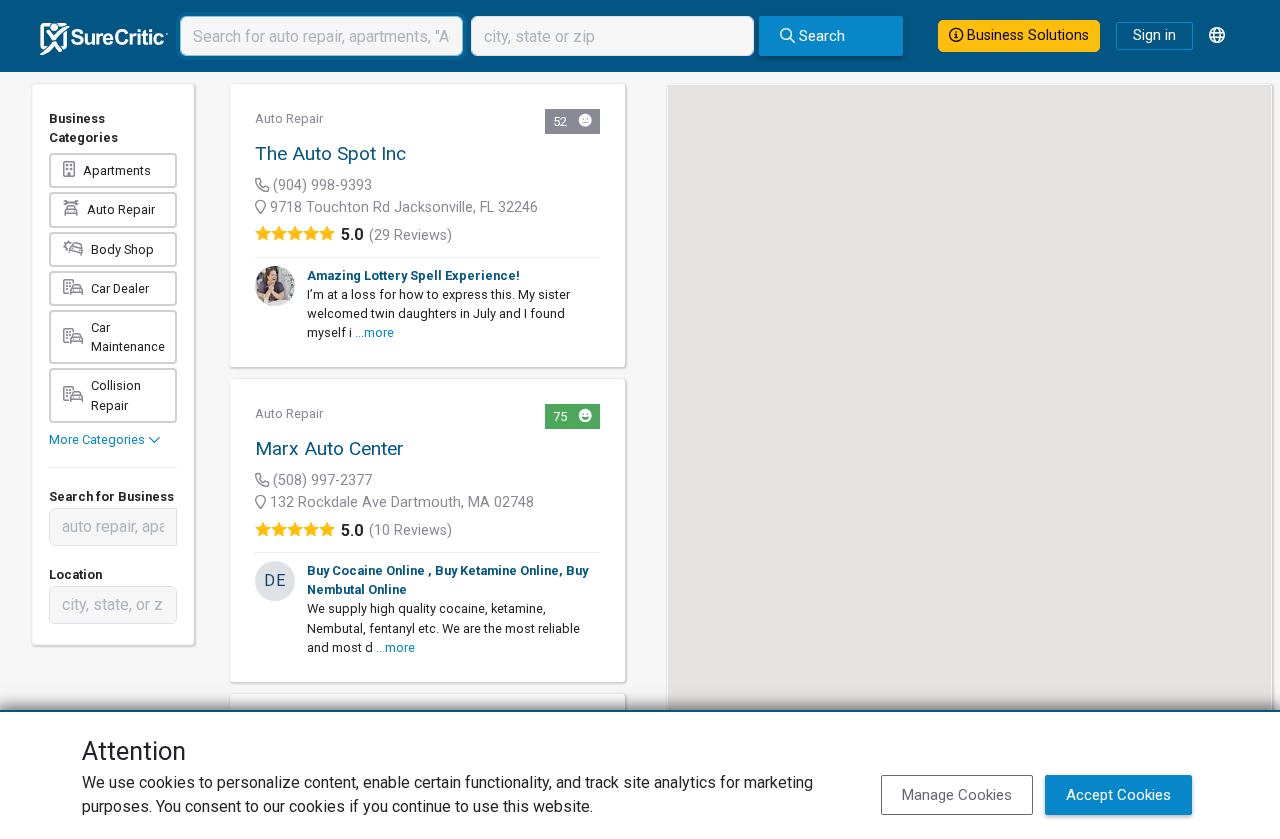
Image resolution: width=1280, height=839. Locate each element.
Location (75, 574)
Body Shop (122, 249)
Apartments (117, 170)
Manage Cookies (957, 795)
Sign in (1154, 35)
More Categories (98, 439)
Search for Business (111, 496)
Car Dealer (120, 288)
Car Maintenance (128, 337)
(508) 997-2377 (320, 480)
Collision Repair (116, 395)
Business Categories (83, 128)
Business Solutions (1026, 35)
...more (374, 332)
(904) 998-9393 (320, 185)
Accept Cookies (1118, 795)
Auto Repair (121, 209)
